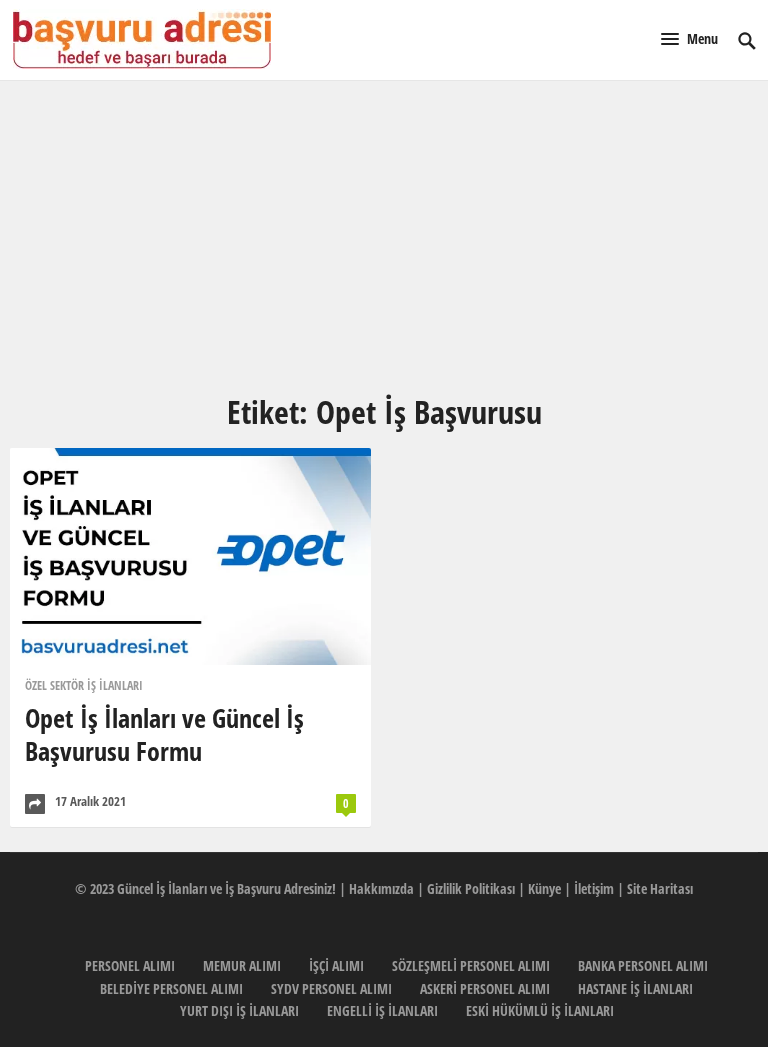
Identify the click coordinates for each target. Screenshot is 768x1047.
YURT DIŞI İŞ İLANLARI (239, 1010)
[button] (689, 38)
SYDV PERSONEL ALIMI (331, 988)
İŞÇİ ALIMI (336, 965)
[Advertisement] (384, 236)
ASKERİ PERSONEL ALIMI (485, 988)
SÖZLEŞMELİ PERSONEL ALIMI (471, 965)
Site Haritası (660, 888)
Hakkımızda (381, 888)
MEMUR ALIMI (242, 965)
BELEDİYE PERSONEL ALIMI (171, 988)
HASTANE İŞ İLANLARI (635, 988)
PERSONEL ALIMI (130, 965)
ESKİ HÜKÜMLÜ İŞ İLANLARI (540, 1010)
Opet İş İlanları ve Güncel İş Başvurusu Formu (164, 734)
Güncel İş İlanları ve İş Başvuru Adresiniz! (226, 888)
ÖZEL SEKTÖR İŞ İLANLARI (84, 685)
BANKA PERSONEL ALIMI (643, 965)
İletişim (594, 888)
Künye (544, 888)
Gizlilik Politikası (471, 888)
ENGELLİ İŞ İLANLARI (382, 1010)
